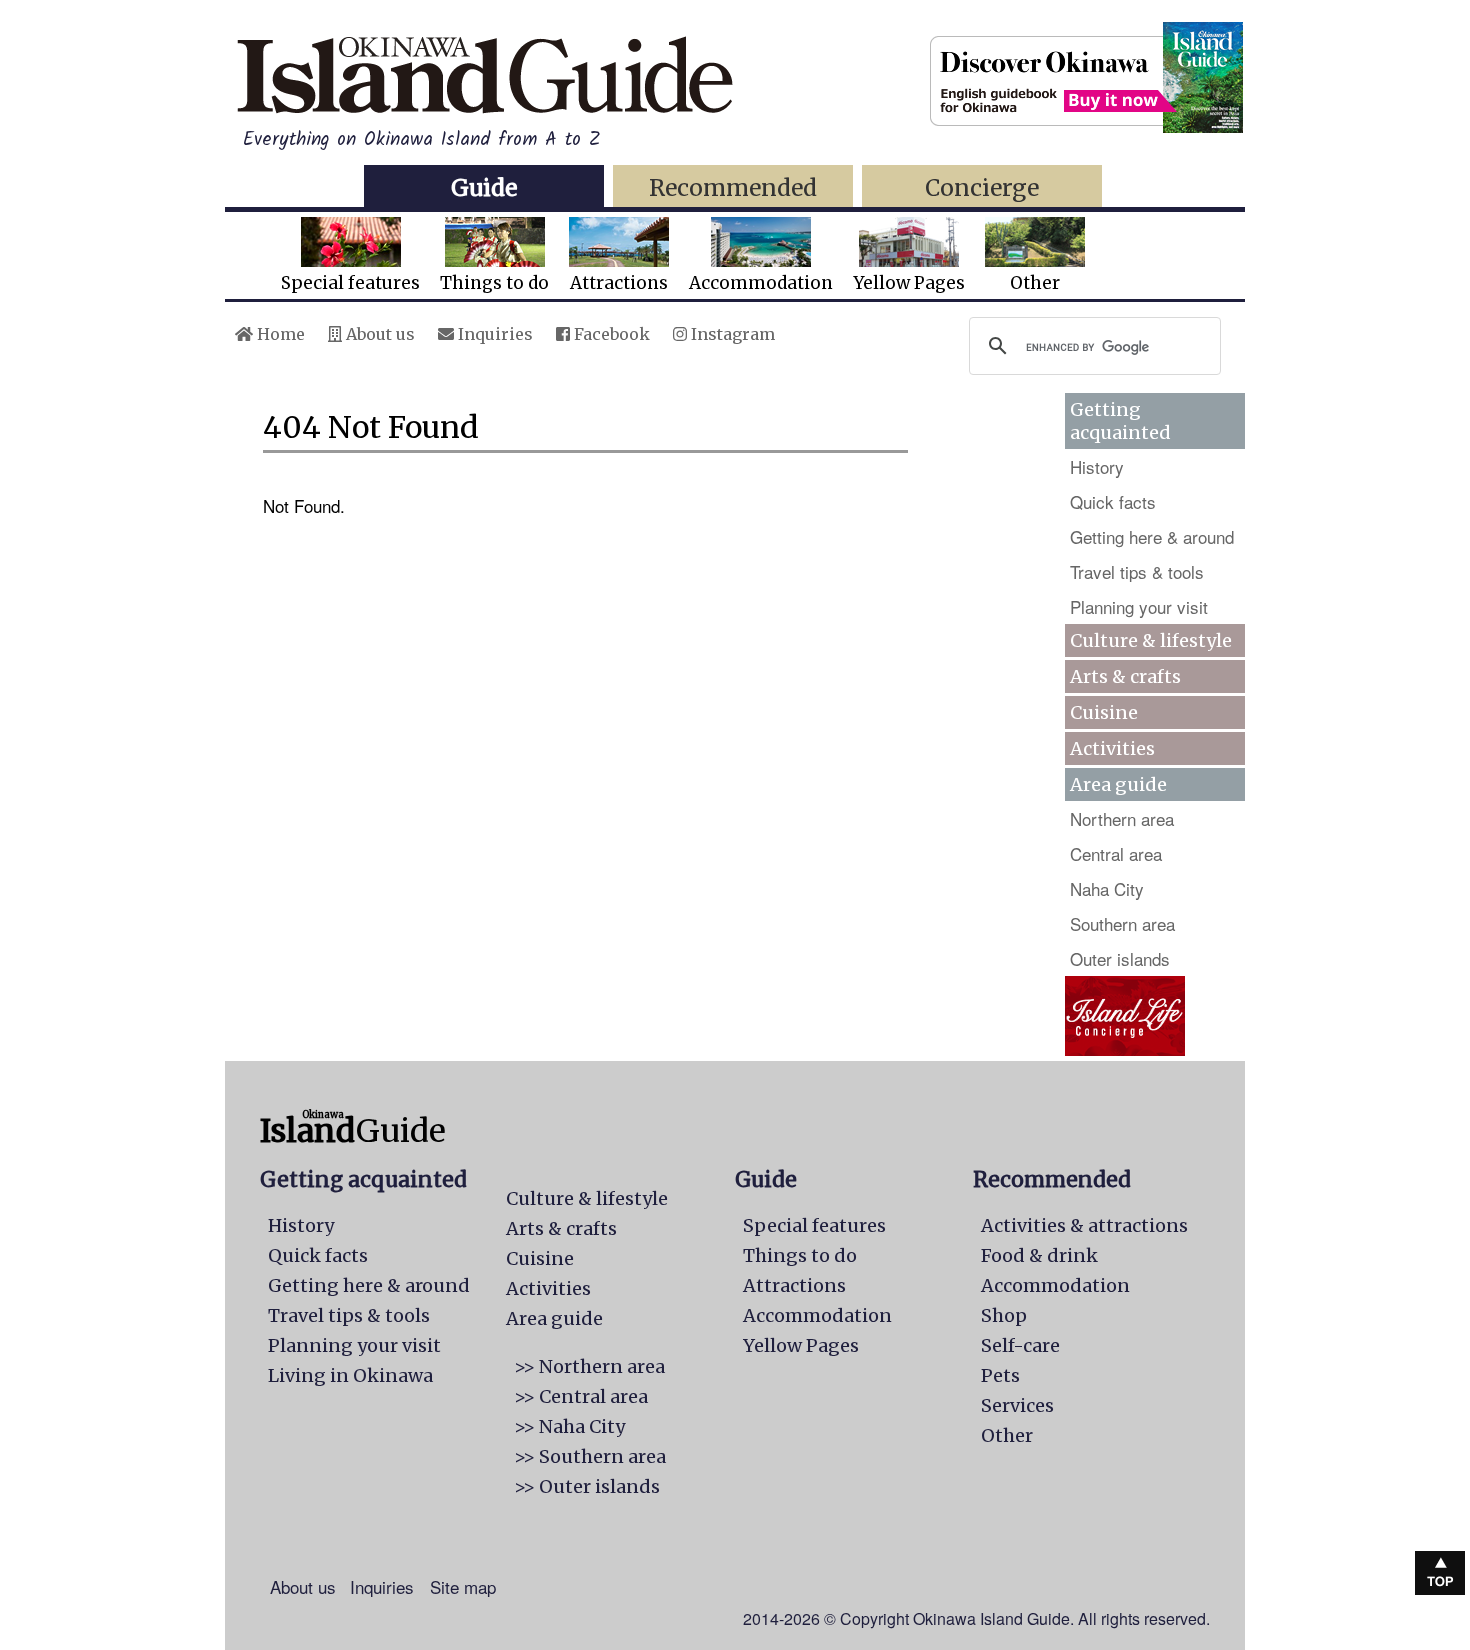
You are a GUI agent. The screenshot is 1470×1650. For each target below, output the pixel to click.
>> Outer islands (587, 1486)
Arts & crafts (1125, 676)
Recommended (733, 187)
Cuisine (1104, 712)
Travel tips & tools (1137, 571)
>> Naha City (569, 1426)
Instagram (731, 334)
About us (378, 334)
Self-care (1020, 1345)
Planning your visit (1139, 606)
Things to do (494, 283)
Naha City (1107, 888)
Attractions (619, 283)
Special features (350, 283)
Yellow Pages (909, 283)
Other (1035, 283)
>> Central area (581, 1396)
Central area (1116, 853)
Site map (463, 1586)
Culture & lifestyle (1151, 640)
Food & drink (1039, 1255)
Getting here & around (1152, 536)
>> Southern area (590, 1456)
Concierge (982, 187)
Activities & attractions (1084, 1225)
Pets (1000, 1375)
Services (1017, 1405)
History (1097, 466)
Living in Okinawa (350, 1375)
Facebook (610, 334)
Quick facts (1113, 501)
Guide (484, 187)
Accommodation (761, 283)
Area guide (554, 1318)
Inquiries (493, 334)
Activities (1112, 748)
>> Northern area (589, 1366)
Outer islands (1120, 958)
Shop (1004, 1315)
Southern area (1122, 923)
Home (279, 334)
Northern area (1122, 818)
